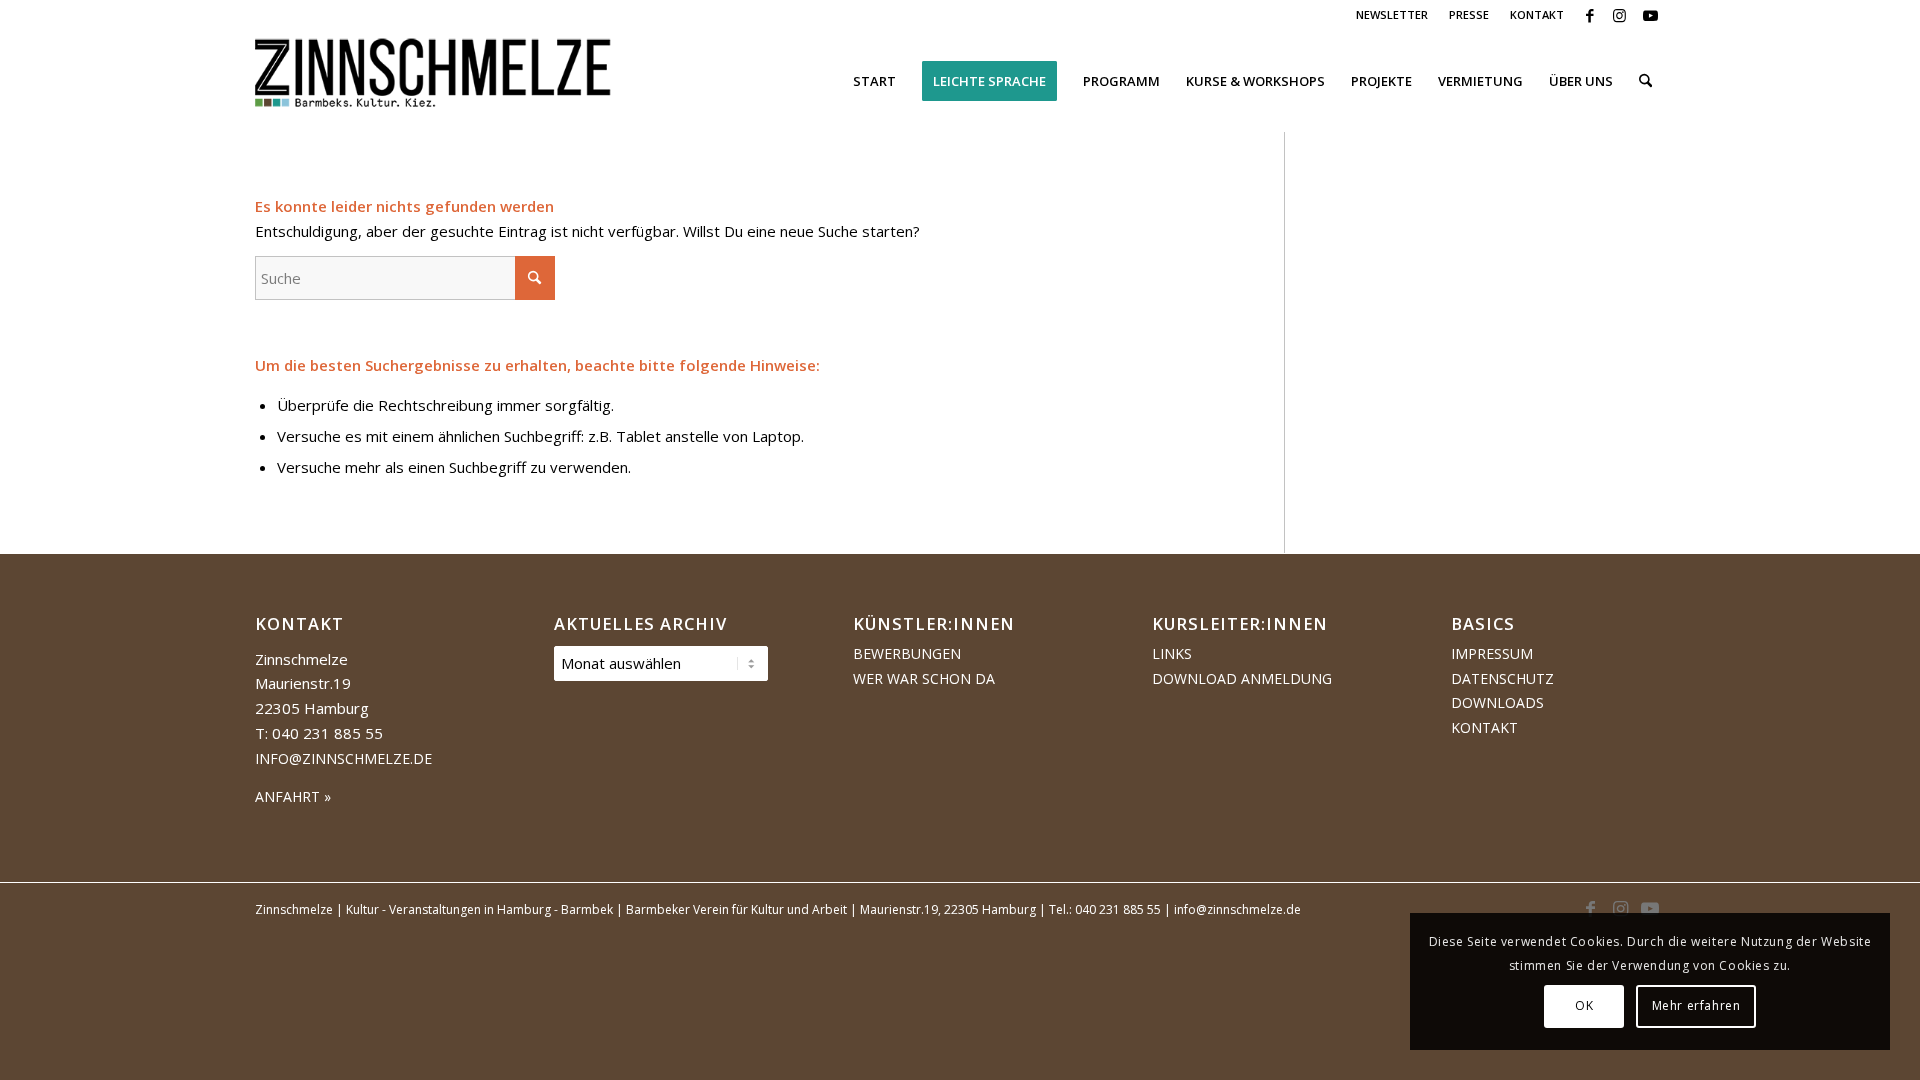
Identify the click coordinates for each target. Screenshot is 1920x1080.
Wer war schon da (924, 678)
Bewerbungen (907, 653)
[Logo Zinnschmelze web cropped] (433, 81)
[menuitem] (1392, 15)
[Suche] (1645, 81)
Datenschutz (1502, 678)
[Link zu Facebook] (1589, 15)
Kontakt (1484, 727)
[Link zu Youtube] (1650, 15)
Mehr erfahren (1696, 1005)
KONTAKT (1537, 14)
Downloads (1497, 702)
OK (1584, 1005)
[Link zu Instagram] (1619, 15)
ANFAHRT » (293, 796)
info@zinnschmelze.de (343, 758)
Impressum (1492, 653)
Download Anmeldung (1242, 678)
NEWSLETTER (1392, 14)
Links (1172, 653)
